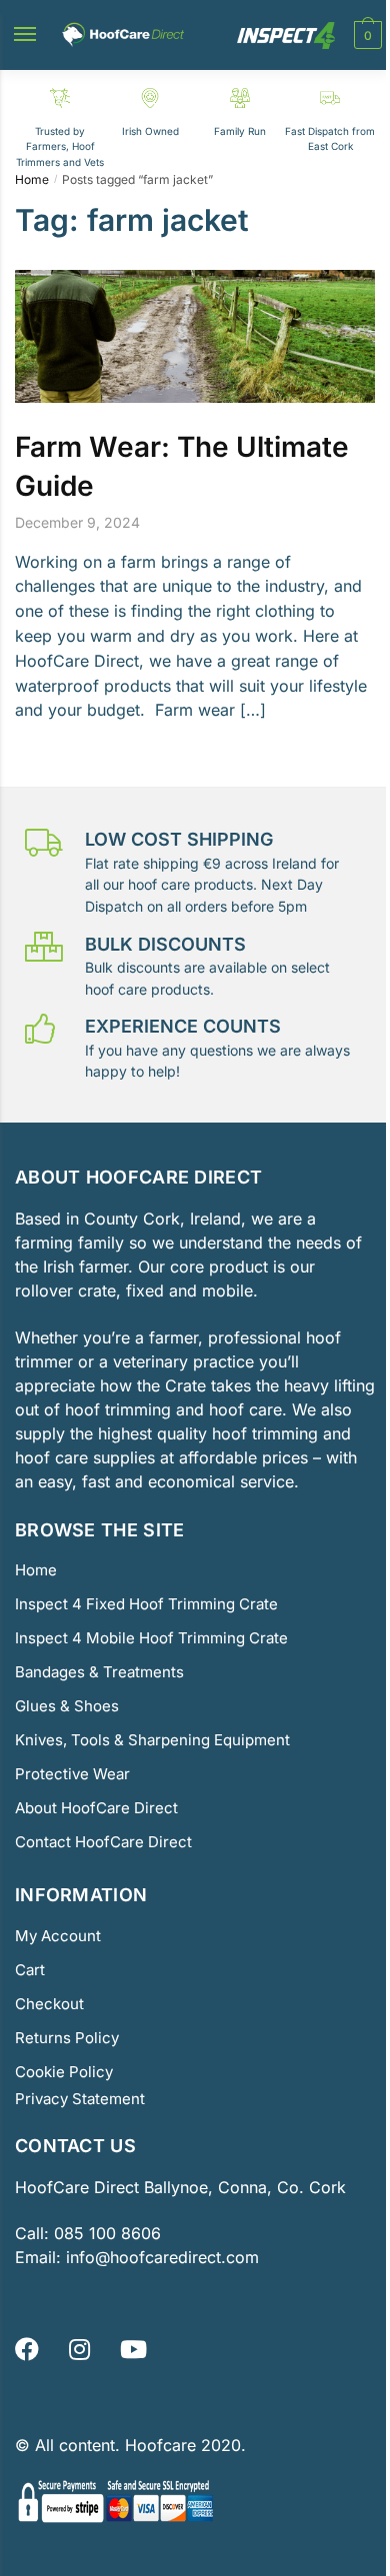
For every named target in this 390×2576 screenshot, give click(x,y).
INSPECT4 (286, 35)
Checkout (49, 2004)
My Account (58, 1936)
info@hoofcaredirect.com (162, 2257)
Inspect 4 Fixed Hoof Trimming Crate (146, 1604)
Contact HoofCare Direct (103, 1842)
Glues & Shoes (67, 1706)
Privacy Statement (80, 2099)
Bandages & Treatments (99, 1672)
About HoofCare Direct (96, 1808)
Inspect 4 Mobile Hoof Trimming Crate (151, 1638)
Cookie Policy (64, 2072)
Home (32, 179)
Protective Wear (72, 1774)
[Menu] (31, 35)
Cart (30, 1970)
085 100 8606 (105, 2233)
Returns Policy (67, 2038)
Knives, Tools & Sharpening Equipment (152, 1740)
